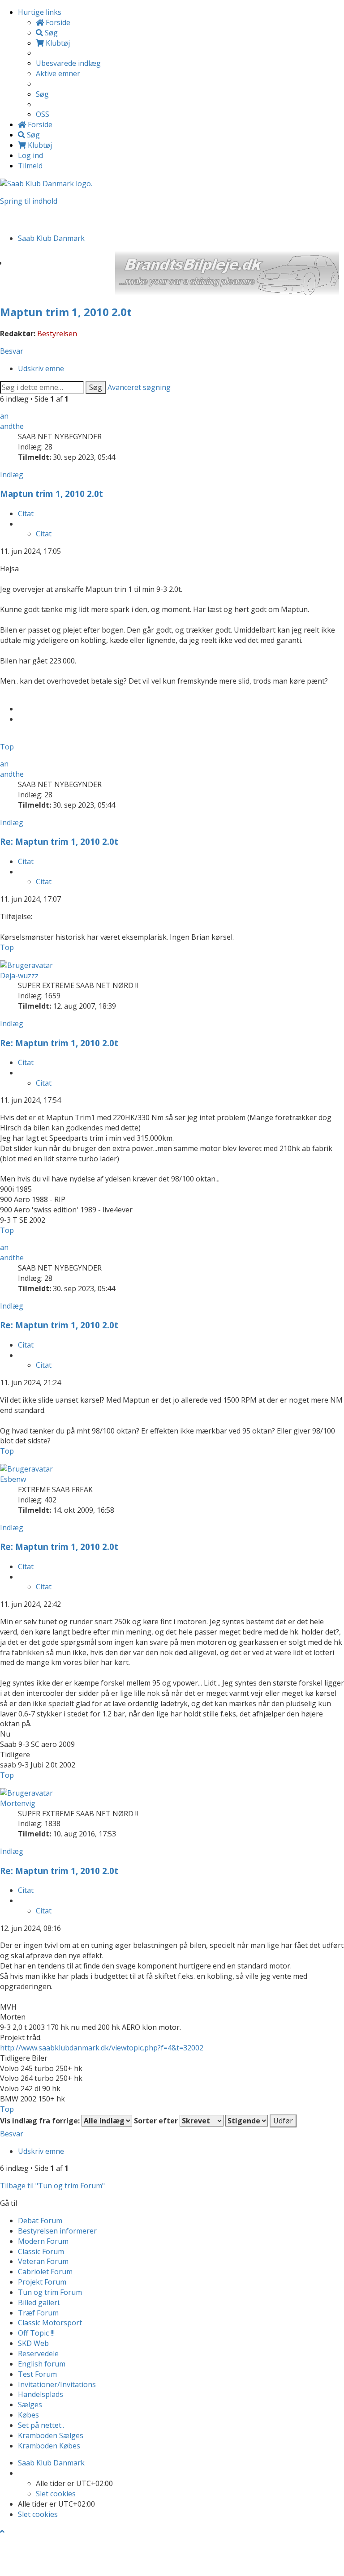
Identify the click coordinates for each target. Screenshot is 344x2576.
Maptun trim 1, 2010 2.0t (66, 312)
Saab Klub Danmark (51, 2463)
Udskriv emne (41, 368)
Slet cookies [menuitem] (56, 2494)
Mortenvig (18, 1803)
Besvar (12, 351)
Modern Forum (43, 2241)
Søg (96, 387)
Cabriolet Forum (45, 2272)
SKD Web (33, 2343)
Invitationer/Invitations (57, 2384)
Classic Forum (41, 2251)
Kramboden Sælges (51, 2435)
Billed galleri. (39, 2302)
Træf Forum (38, 2313)
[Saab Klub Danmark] (46, 183)
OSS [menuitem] (43, 114)
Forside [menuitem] (57, 22)
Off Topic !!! (36, 2333)
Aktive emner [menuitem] (58, 73)
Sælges (30, 2405)
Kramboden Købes (49, 2446)
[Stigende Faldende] (247, 2121)
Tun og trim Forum (50, 2292)
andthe (12, 426)
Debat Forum (40, 2221)
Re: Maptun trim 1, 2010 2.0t (59, 841)
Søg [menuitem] (50, 33)
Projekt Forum (42, 2282)
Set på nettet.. (41, 2425)
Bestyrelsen (57, 334)
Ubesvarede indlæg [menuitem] (68, 63)
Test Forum (37, 2374)
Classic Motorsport (50, 2323)
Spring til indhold (29, 201)
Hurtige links (40, 12)
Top (7, 747)
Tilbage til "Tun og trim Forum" (52, 2186)
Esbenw (13, 1479)
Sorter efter (157, 2121)
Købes (28, 2415)
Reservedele (38, 2353)
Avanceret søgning (139, 387)
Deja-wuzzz (19, 976)
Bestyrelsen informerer (57, 2231)
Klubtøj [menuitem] (57, 43)
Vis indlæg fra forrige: (41, 2121)
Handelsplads (41, 2394)
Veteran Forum (43, 2261)
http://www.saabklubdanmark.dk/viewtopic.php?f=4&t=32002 (102, 2048)
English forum (42, 2364)
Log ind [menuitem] (30, 155)
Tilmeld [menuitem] (30, 166)
